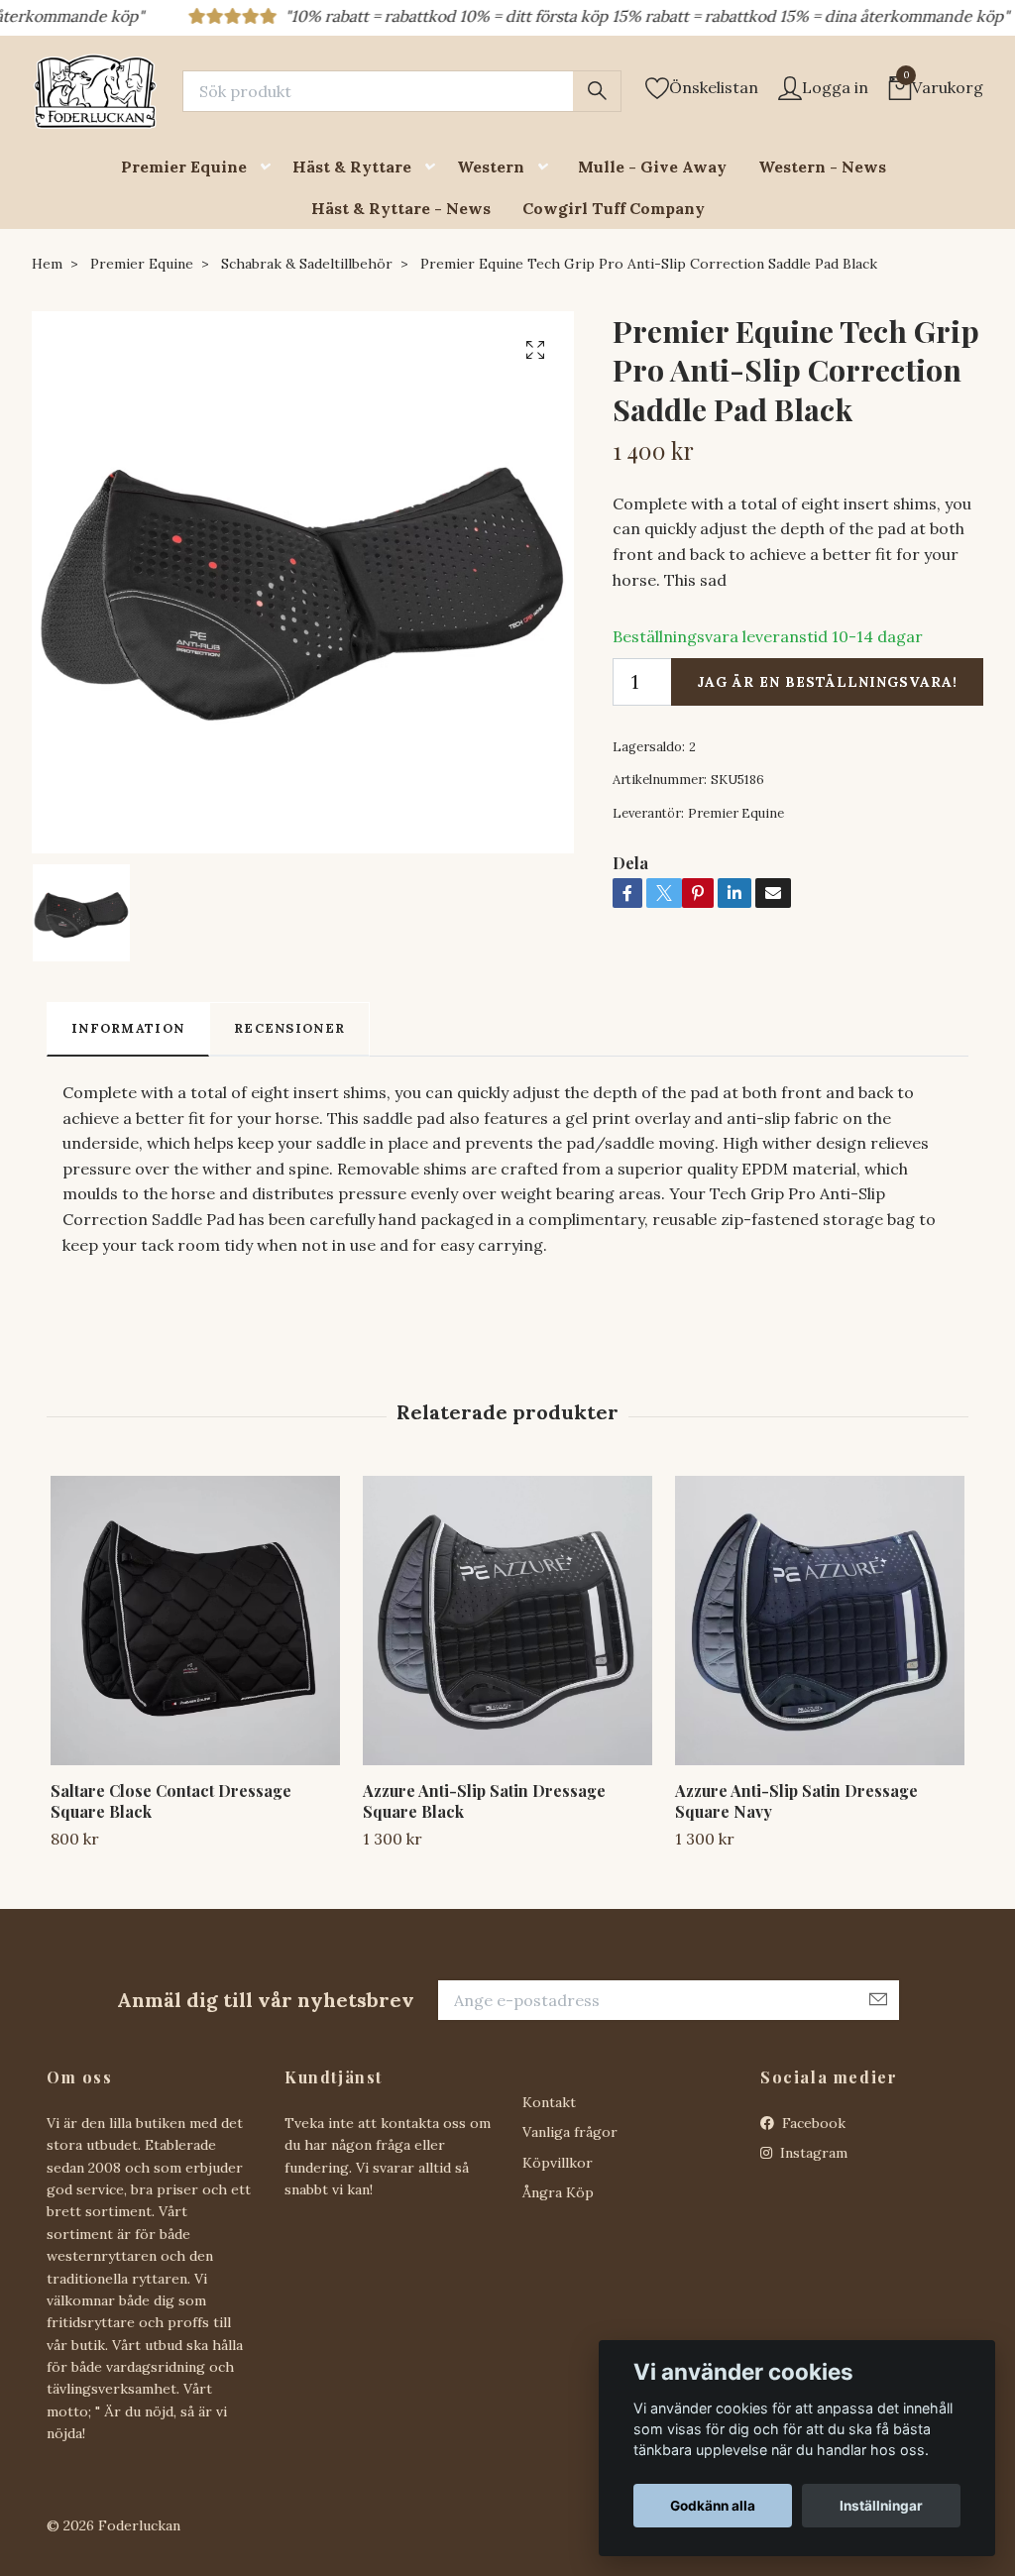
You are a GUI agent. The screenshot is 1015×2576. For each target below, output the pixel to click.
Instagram (812, 2153)
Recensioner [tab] (289, 1028)
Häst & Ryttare (352, 167)
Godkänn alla (713, 2506)
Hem (47, 264)
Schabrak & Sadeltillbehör (307, 264)
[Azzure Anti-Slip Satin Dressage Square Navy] (820, 1621)
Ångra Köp (558, 2192)
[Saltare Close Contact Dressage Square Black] (195, 1621)
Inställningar (881, 2506)
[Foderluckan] (95, 91)
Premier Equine (184, 167)
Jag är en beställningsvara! (827, 682)
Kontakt (549, 2102)
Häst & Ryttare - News (401, 208)
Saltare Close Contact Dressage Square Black (171, 1801)
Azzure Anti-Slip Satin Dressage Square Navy (796, 1801)
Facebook (812, 2123)
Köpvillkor (558, 2163)
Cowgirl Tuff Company (614, 208)
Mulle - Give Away (652, 167)
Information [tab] (128, 1028)
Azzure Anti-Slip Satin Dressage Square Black (484, 1801)
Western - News (822, 167)
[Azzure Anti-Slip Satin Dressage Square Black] (507, 1621)
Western (491, 167)
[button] (270, 167)
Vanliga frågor (570, 2132)
